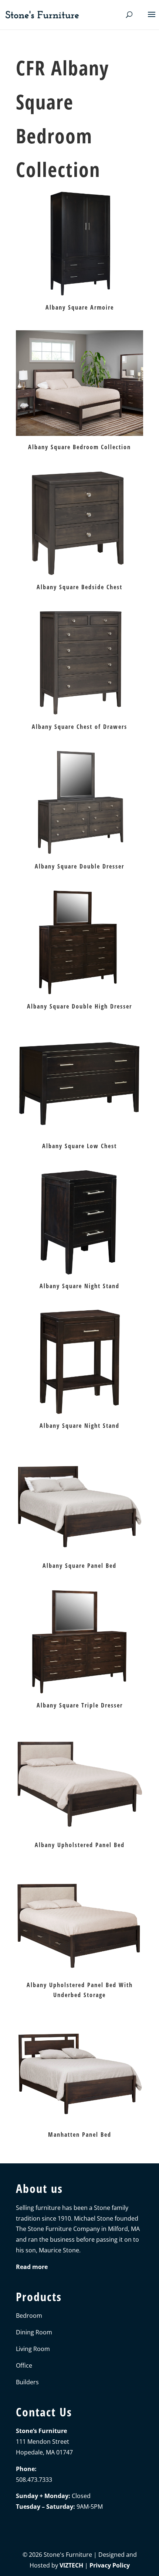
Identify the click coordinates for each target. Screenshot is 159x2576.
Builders (27, 2382)
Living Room (33, 2349)
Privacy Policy (110, 2565)
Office (24, 2365)
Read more (32, 2267)
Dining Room (34, 2332)
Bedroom (29, 2316)
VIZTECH (71, 2565)
